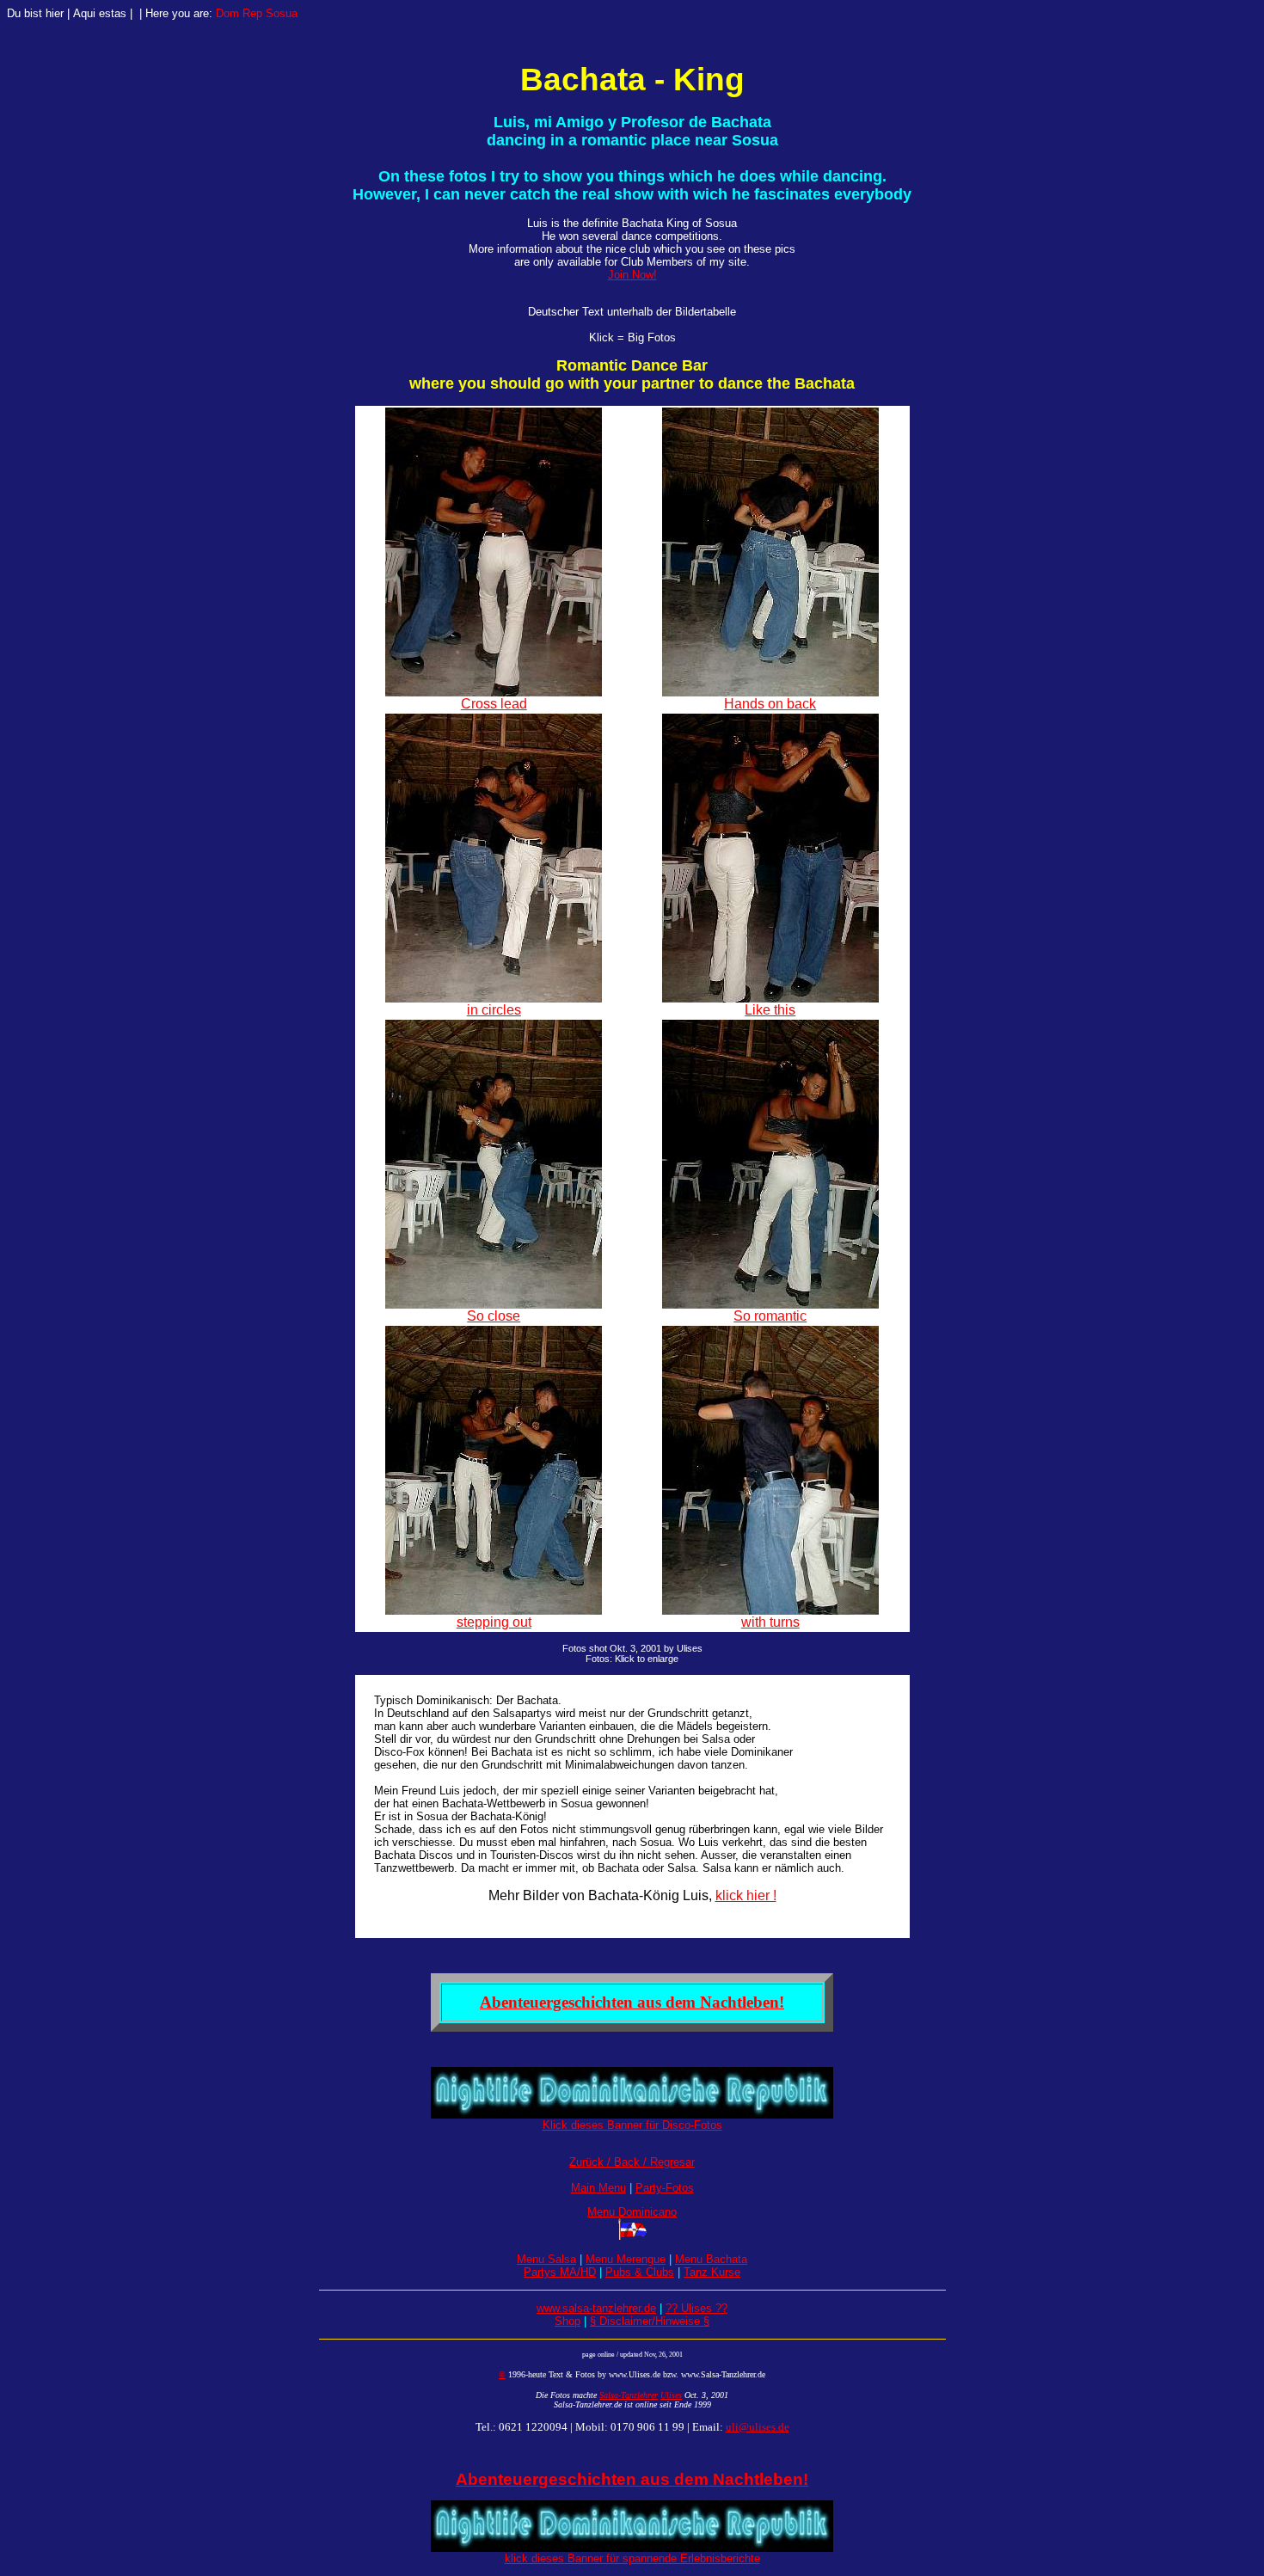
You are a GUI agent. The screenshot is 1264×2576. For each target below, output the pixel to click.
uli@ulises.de (758, 2427)
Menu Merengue (626, 2259)
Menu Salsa (546, 2259)
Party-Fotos (665, 2188)
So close (494, 1316)
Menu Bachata (711, 2259)
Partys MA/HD (560, 2272)
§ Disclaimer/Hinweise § (650, 2321)
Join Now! (632, 275)
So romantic (770, 1316)
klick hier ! (746, 1895)
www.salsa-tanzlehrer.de (596, 2308)
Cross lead (494, 704)
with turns (770, 1622)
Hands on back (770, 704)
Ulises (671, 2395)
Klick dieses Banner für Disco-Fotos (632, 2125)
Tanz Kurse (712, 2272)
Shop (568, 2321)
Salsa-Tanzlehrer (629, 2395)
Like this (770, 1010)
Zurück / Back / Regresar (632, 2162)
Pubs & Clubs (640, 2272)
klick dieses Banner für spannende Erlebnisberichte (632, 2558)
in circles (494, 1010)
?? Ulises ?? (696, 2308)
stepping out (494, 1622)
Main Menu (598, 2188)
